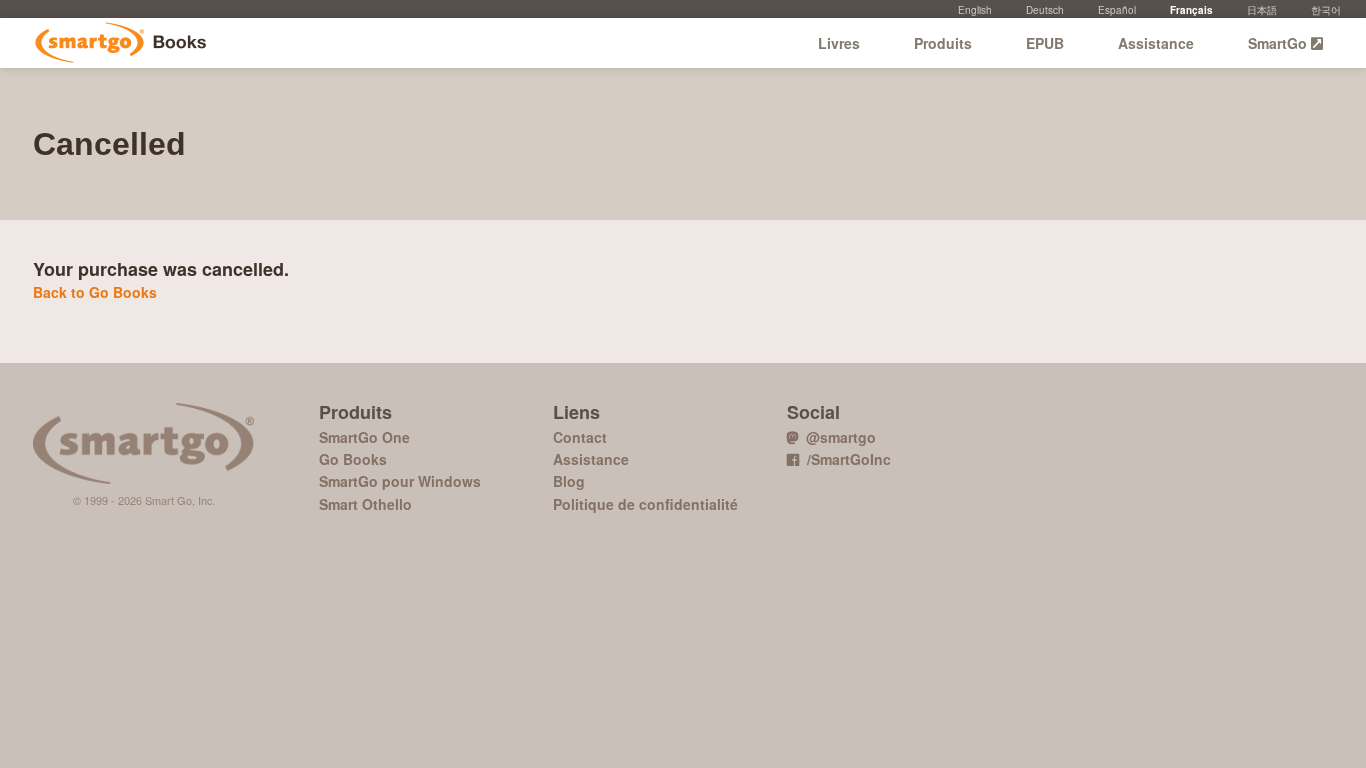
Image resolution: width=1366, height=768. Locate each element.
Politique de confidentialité (645, 504)
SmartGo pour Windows (400, 481)
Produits (943, 43)
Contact (580, 437)
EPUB (1045, 43)
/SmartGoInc (845, 459)
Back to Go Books (95, 292)
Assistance (1156, 43)
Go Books (120, 43)
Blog (569, 481)
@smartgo (837, 437)
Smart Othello (365, 504)
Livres (839, 43)
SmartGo (1279, 43)
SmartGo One (364, 437)
